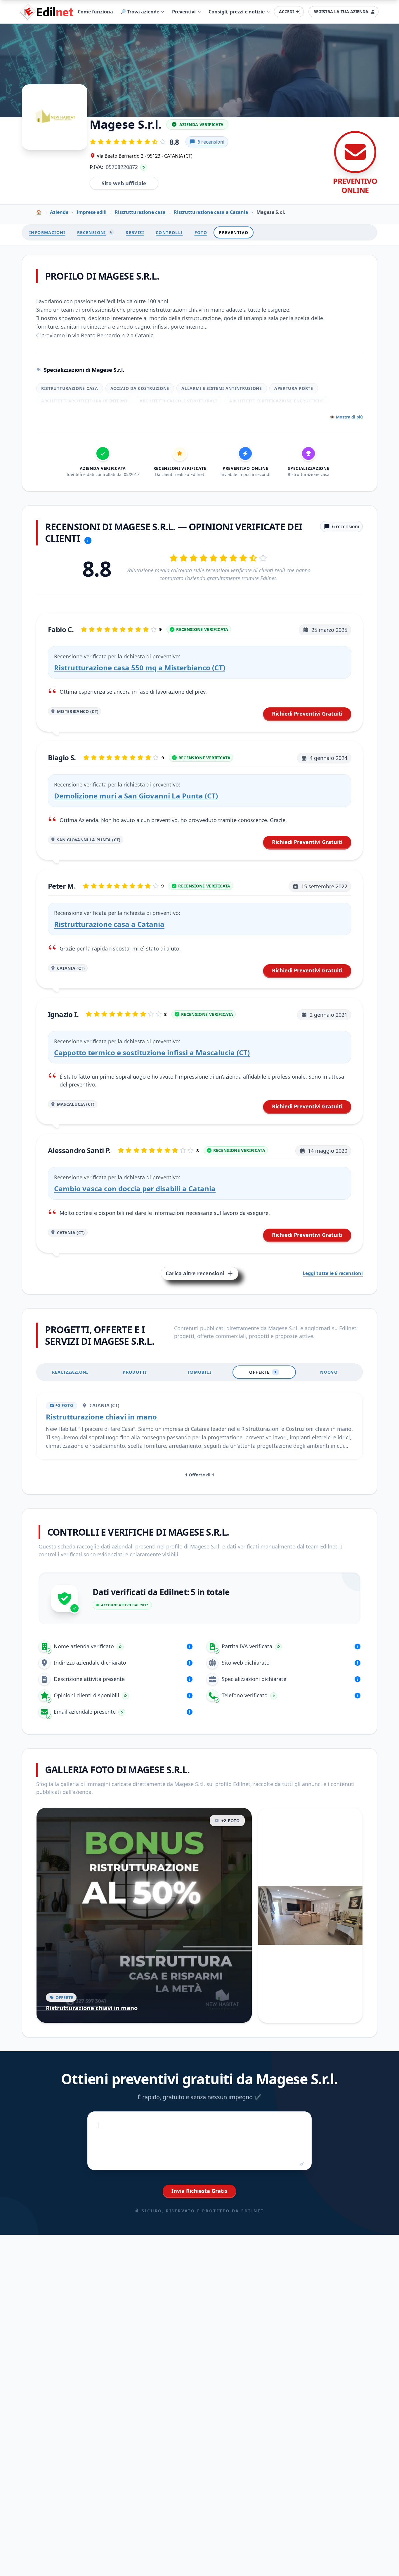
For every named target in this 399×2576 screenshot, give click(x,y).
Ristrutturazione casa (140, 212)
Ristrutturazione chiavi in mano (101, 1417)
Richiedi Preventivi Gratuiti (307, 714)
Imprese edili (92, 212)
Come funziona (95, 12)
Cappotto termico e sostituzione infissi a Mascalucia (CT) (152, 1052)
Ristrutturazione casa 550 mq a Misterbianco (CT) (140, 668)
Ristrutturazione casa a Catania (211, 212)
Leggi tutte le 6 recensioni (333, 1273)
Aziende (59, 212)
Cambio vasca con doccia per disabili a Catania (135, 1188)
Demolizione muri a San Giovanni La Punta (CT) (136, 796)
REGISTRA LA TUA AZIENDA (341, 12)
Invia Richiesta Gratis (199, 2191)
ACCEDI (286, 12)
